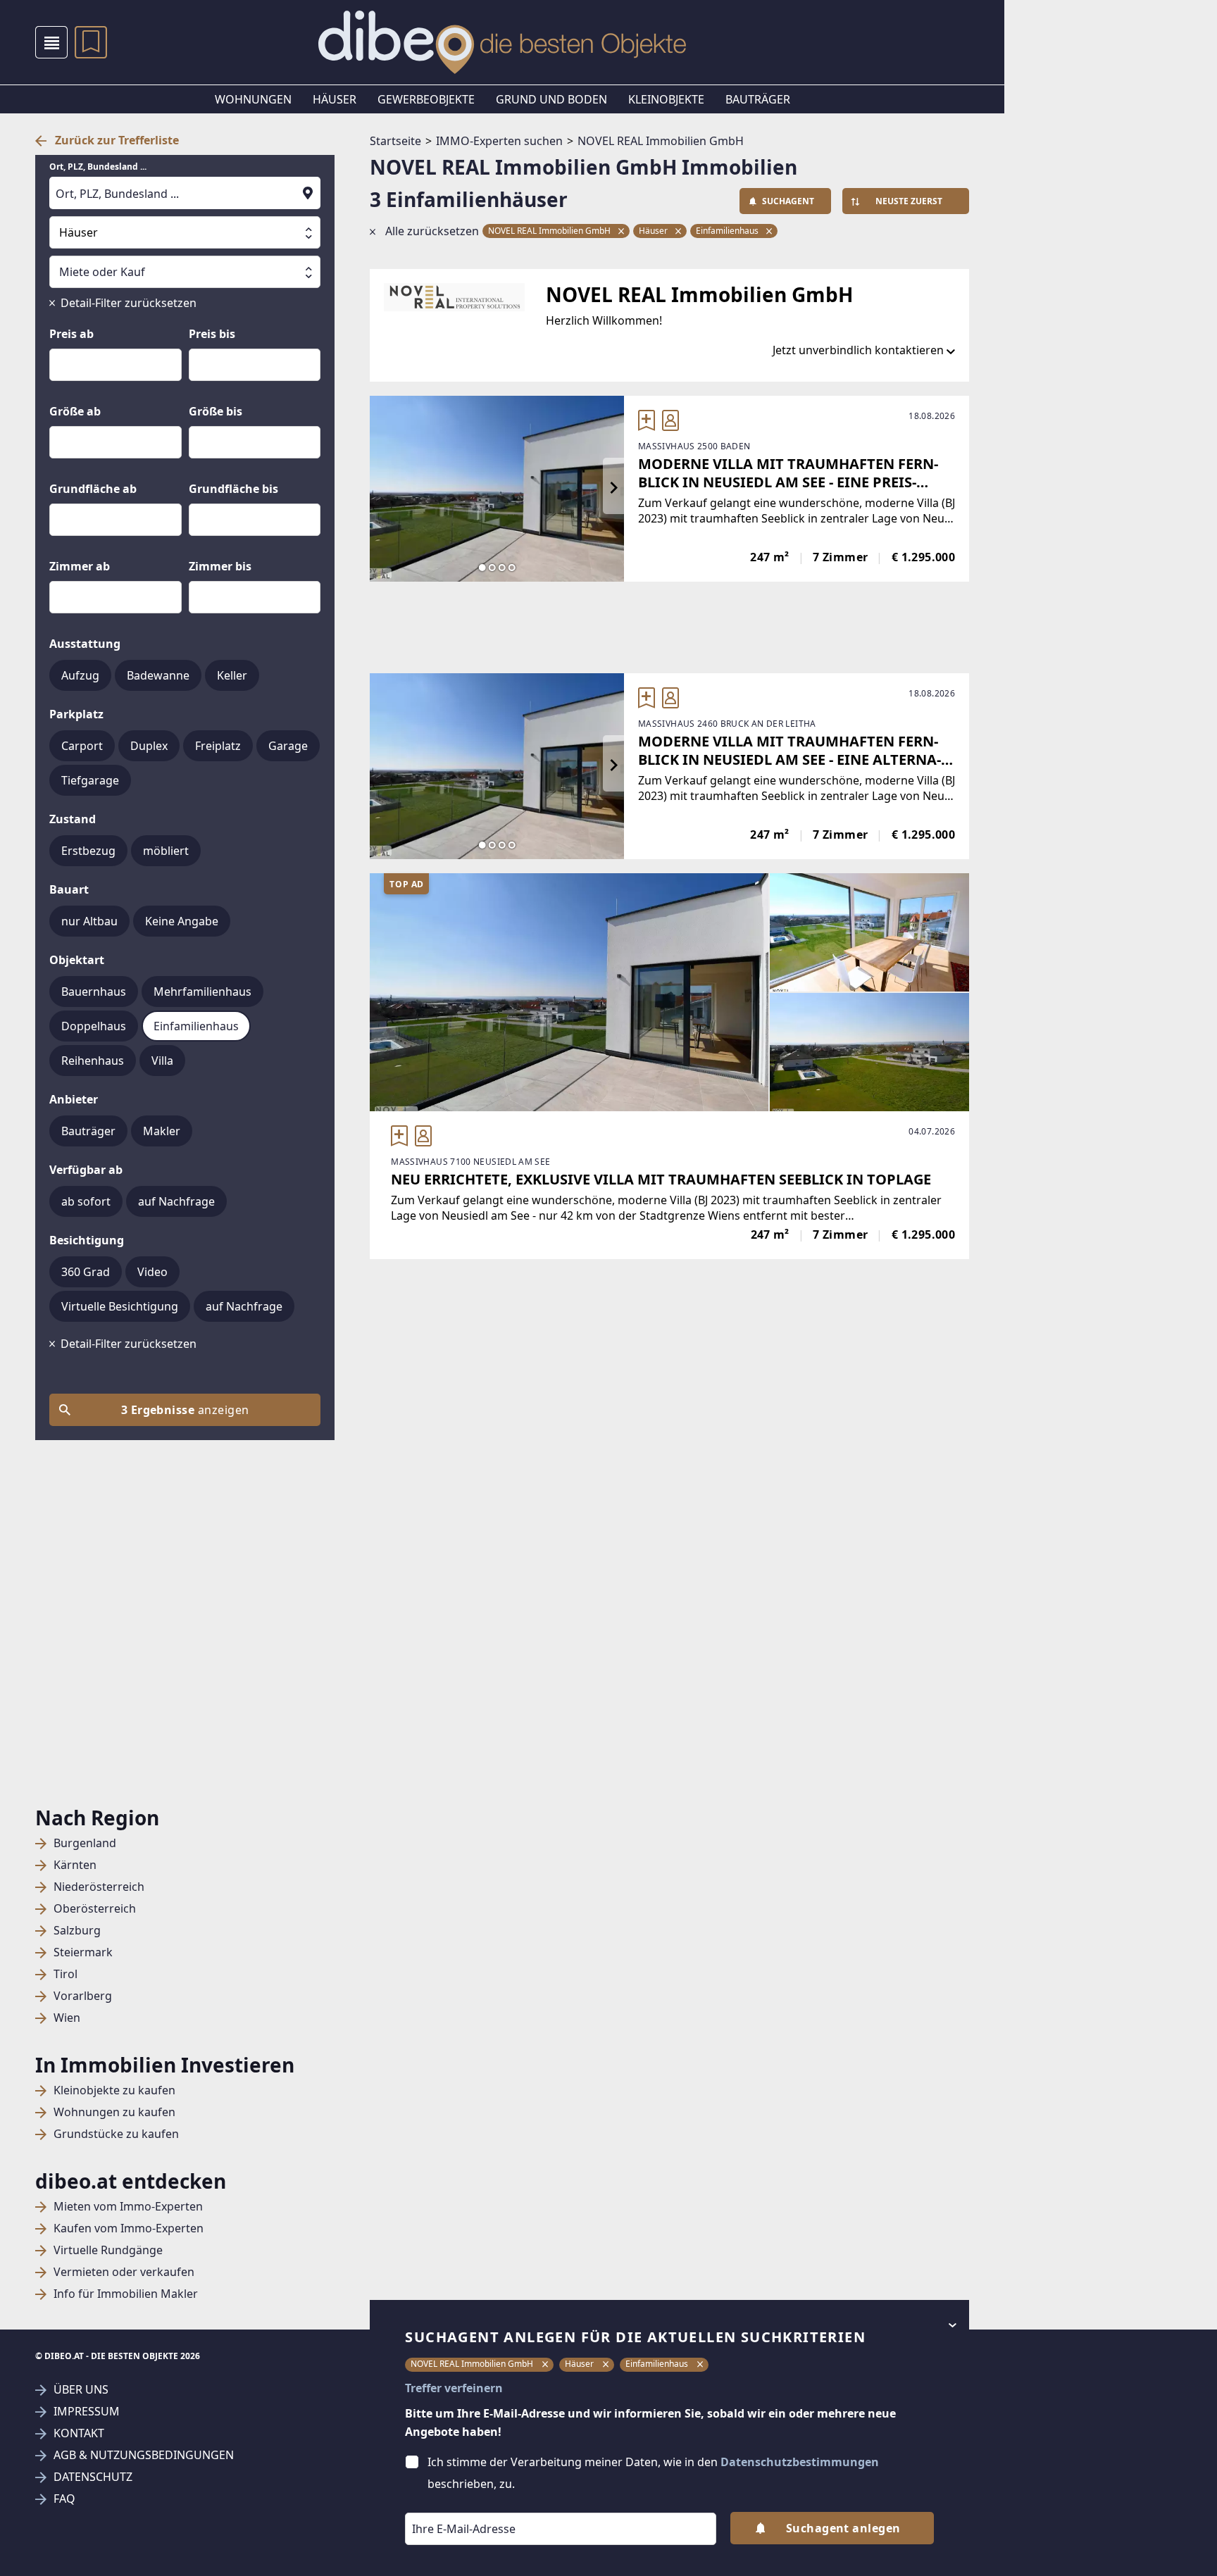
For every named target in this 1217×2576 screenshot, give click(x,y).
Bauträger (758, 99)
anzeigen (185, 1410)
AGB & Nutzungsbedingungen (144, 2455)
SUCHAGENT (788, 201)
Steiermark (83, 1952)
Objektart (77, 960)
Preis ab (71, 334)
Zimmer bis (220, 566)
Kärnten (75, 1865)
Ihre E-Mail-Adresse (446, 2503)
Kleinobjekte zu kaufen (114, 2090)
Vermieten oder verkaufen (124, 2272)
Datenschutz (93, 2477)
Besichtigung (87, 1240)
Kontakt (79, 2433)
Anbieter (74, 1099)
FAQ (64, 2499)
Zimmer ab (80, 566)
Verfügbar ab (86, 1170)
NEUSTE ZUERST (909, 201)
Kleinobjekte (666, 99)
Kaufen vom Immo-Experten (129, 2228)
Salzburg (77, 1931)
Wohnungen (253, 99)
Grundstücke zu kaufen (116, 2134)
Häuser (335, 99)
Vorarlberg (83, 1996)
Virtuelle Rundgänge (108, 2250)
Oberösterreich (95, 1909)
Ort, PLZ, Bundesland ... (98, 167)
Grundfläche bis (233, 489)
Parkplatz (76, 714)
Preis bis (212, 334)
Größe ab (75, 411)
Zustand (73, 819)
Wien (67, 2018)
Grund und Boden (551, 99)
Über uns (81, 2390)
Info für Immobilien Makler (126, 2294)
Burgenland (85, 1843)
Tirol (65, 1974)
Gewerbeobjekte (426, 99)
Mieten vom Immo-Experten (128, 2207)
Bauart (69, 889)
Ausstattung (85, 644)
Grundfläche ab (93, 489)
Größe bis (216, 411)
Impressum (87, 2412)
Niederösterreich (99, 1887)
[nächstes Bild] (613, 489)
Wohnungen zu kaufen (114, 2112)
